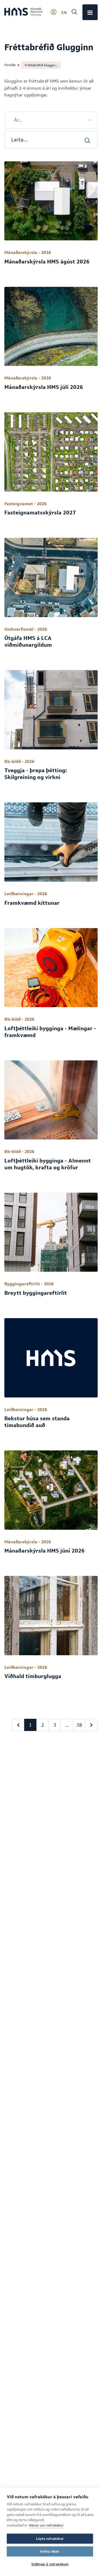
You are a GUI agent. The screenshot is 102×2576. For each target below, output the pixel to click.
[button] (18, 1725)
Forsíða (10, 65)
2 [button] (43, 1725)
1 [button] (30, 1725)
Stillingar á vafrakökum (50, 2564)
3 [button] (55, 1725)
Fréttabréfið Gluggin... (41, 65)
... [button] (67, 1725)
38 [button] (79, 1725)
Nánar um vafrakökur (46, 2525)
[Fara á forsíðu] (23, 12)
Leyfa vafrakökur (50, 2539)
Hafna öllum (50, 2552)
